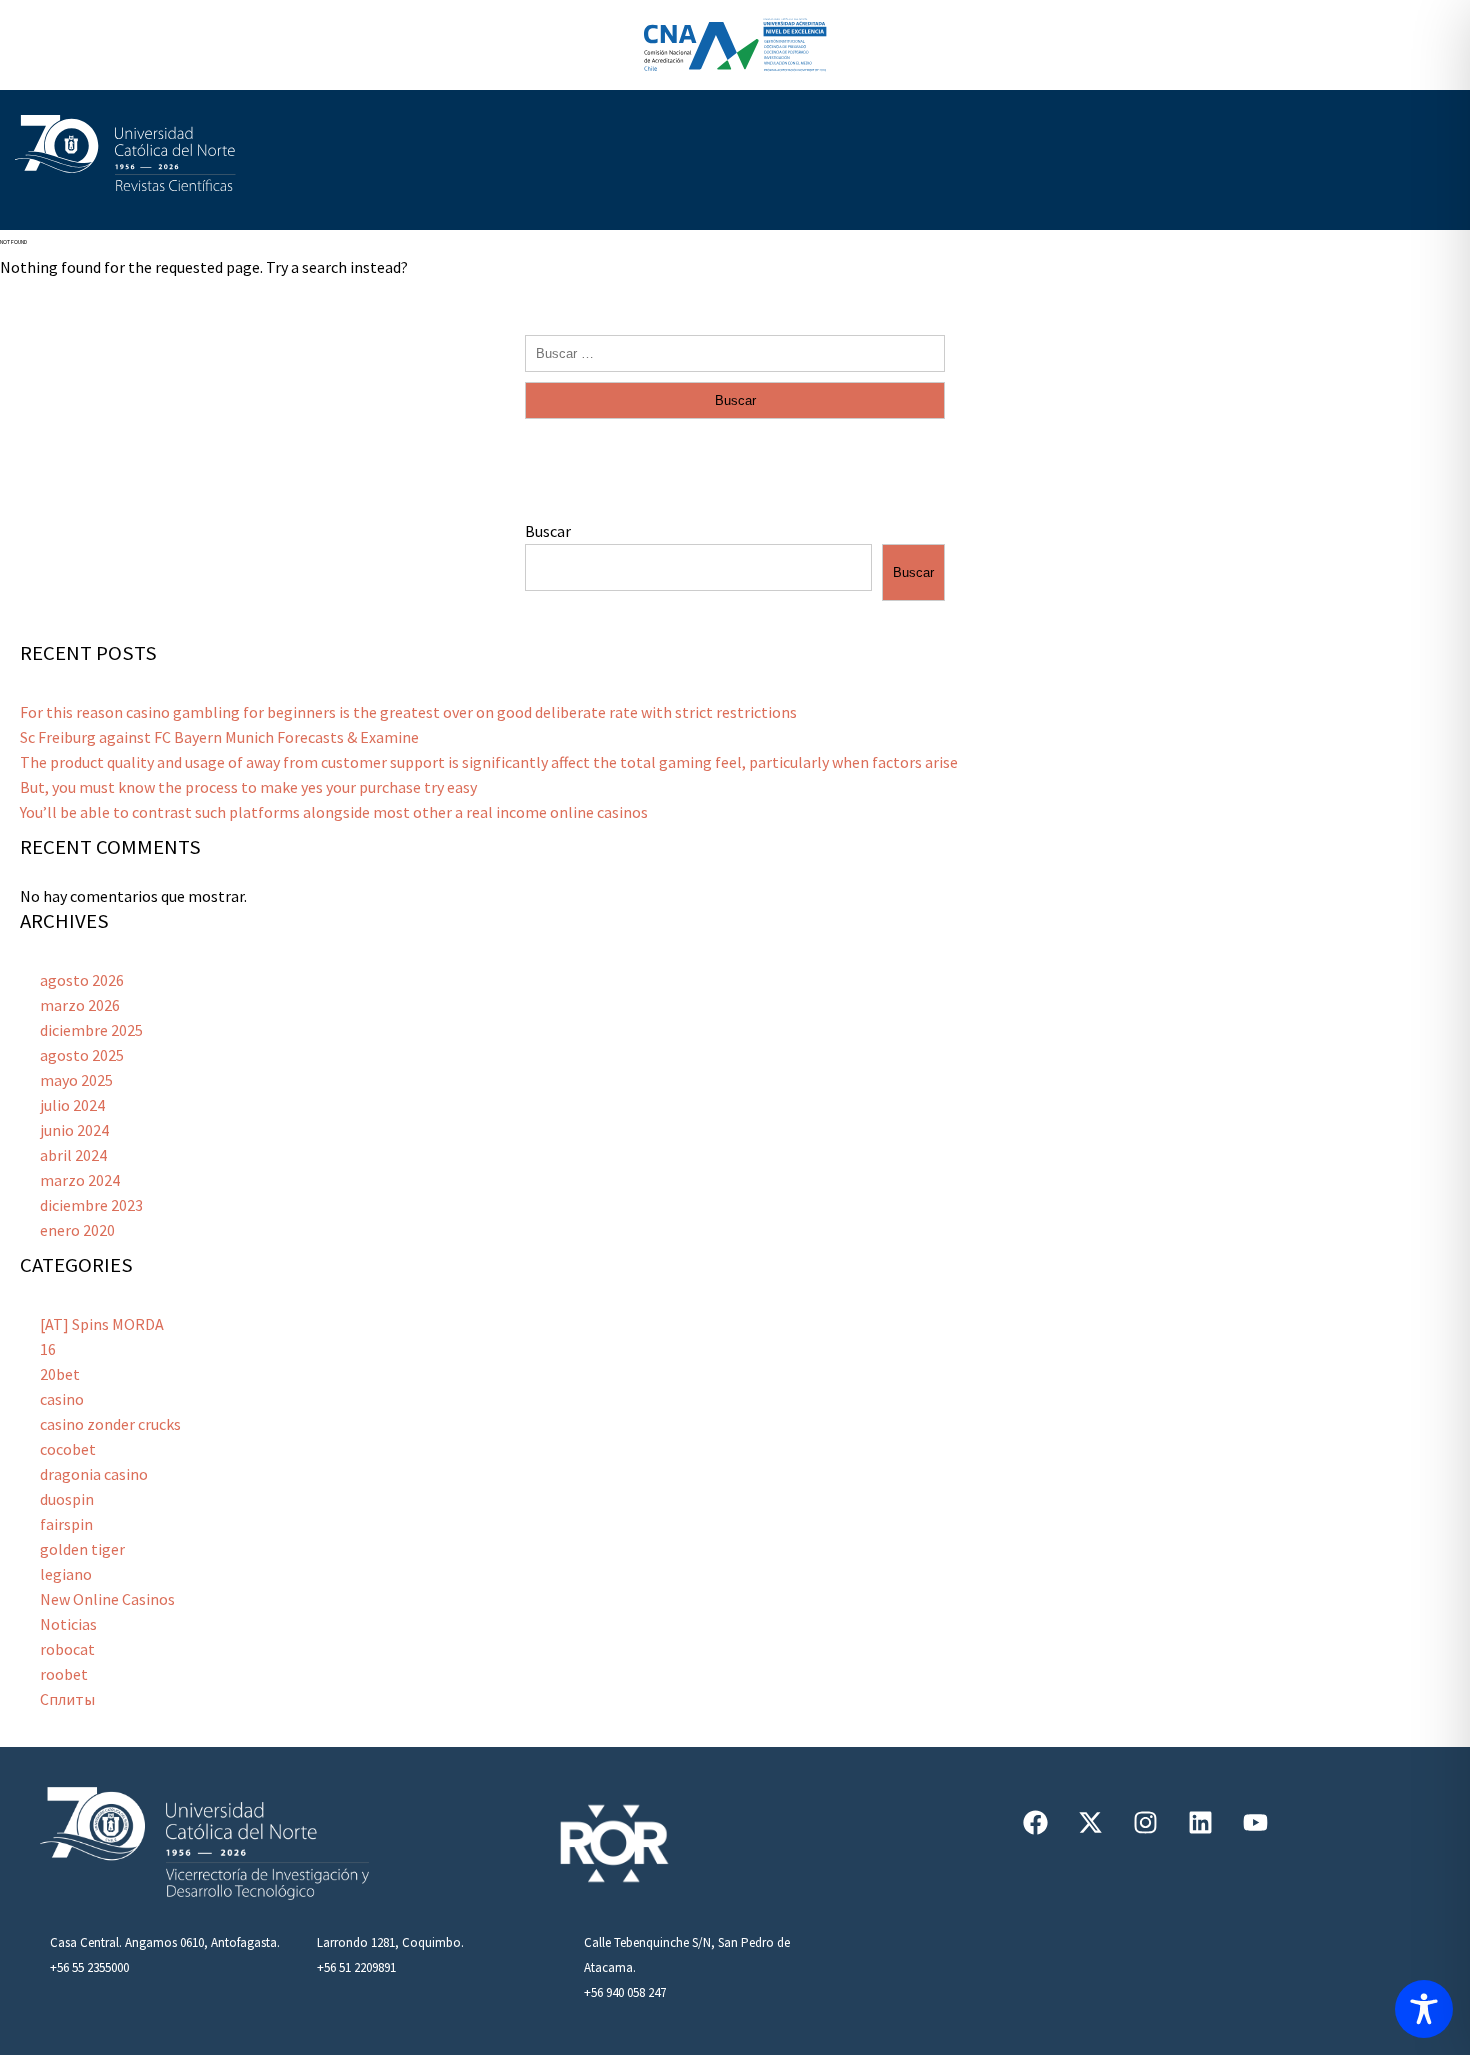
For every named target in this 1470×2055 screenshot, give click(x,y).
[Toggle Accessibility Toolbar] (1424, 2009)
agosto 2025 (82, 1055)
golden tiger (82, 1549)
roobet (64, 1674)
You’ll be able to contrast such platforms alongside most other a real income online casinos (334, 812)
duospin (67, 1499)
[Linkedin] (1200, 1822)
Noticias (68, 1624)
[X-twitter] (1090, 1822)
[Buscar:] (735, 352)
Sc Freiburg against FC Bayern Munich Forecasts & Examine (219, 737)
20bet (60, 1374)
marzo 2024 (80, 1180)
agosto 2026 (82, 980)
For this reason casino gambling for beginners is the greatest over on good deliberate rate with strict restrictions (408, 712)
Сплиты (67, 1699)
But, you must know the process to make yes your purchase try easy (248, 787)
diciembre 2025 (91, 1030)
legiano (66, 1574)
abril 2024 (73, 1155)
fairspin (66, 1524)
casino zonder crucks (110, 1424)
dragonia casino (94, 1474)
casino (62, 1399)
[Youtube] (1255, 1822)
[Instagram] (1145, 1822)
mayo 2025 (76, 1080)
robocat (67, 1649)
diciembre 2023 (91, 1205)
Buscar (548, 531)
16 (48, 1349)
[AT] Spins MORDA (102, 1324)
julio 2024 (72, 1105)
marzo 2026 (80, 1005)
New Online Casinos (107, 1599)
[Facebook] (1035, 1822)
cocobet (68, 1449)
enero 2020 (77, 1230)
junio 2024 (74, 1130)
